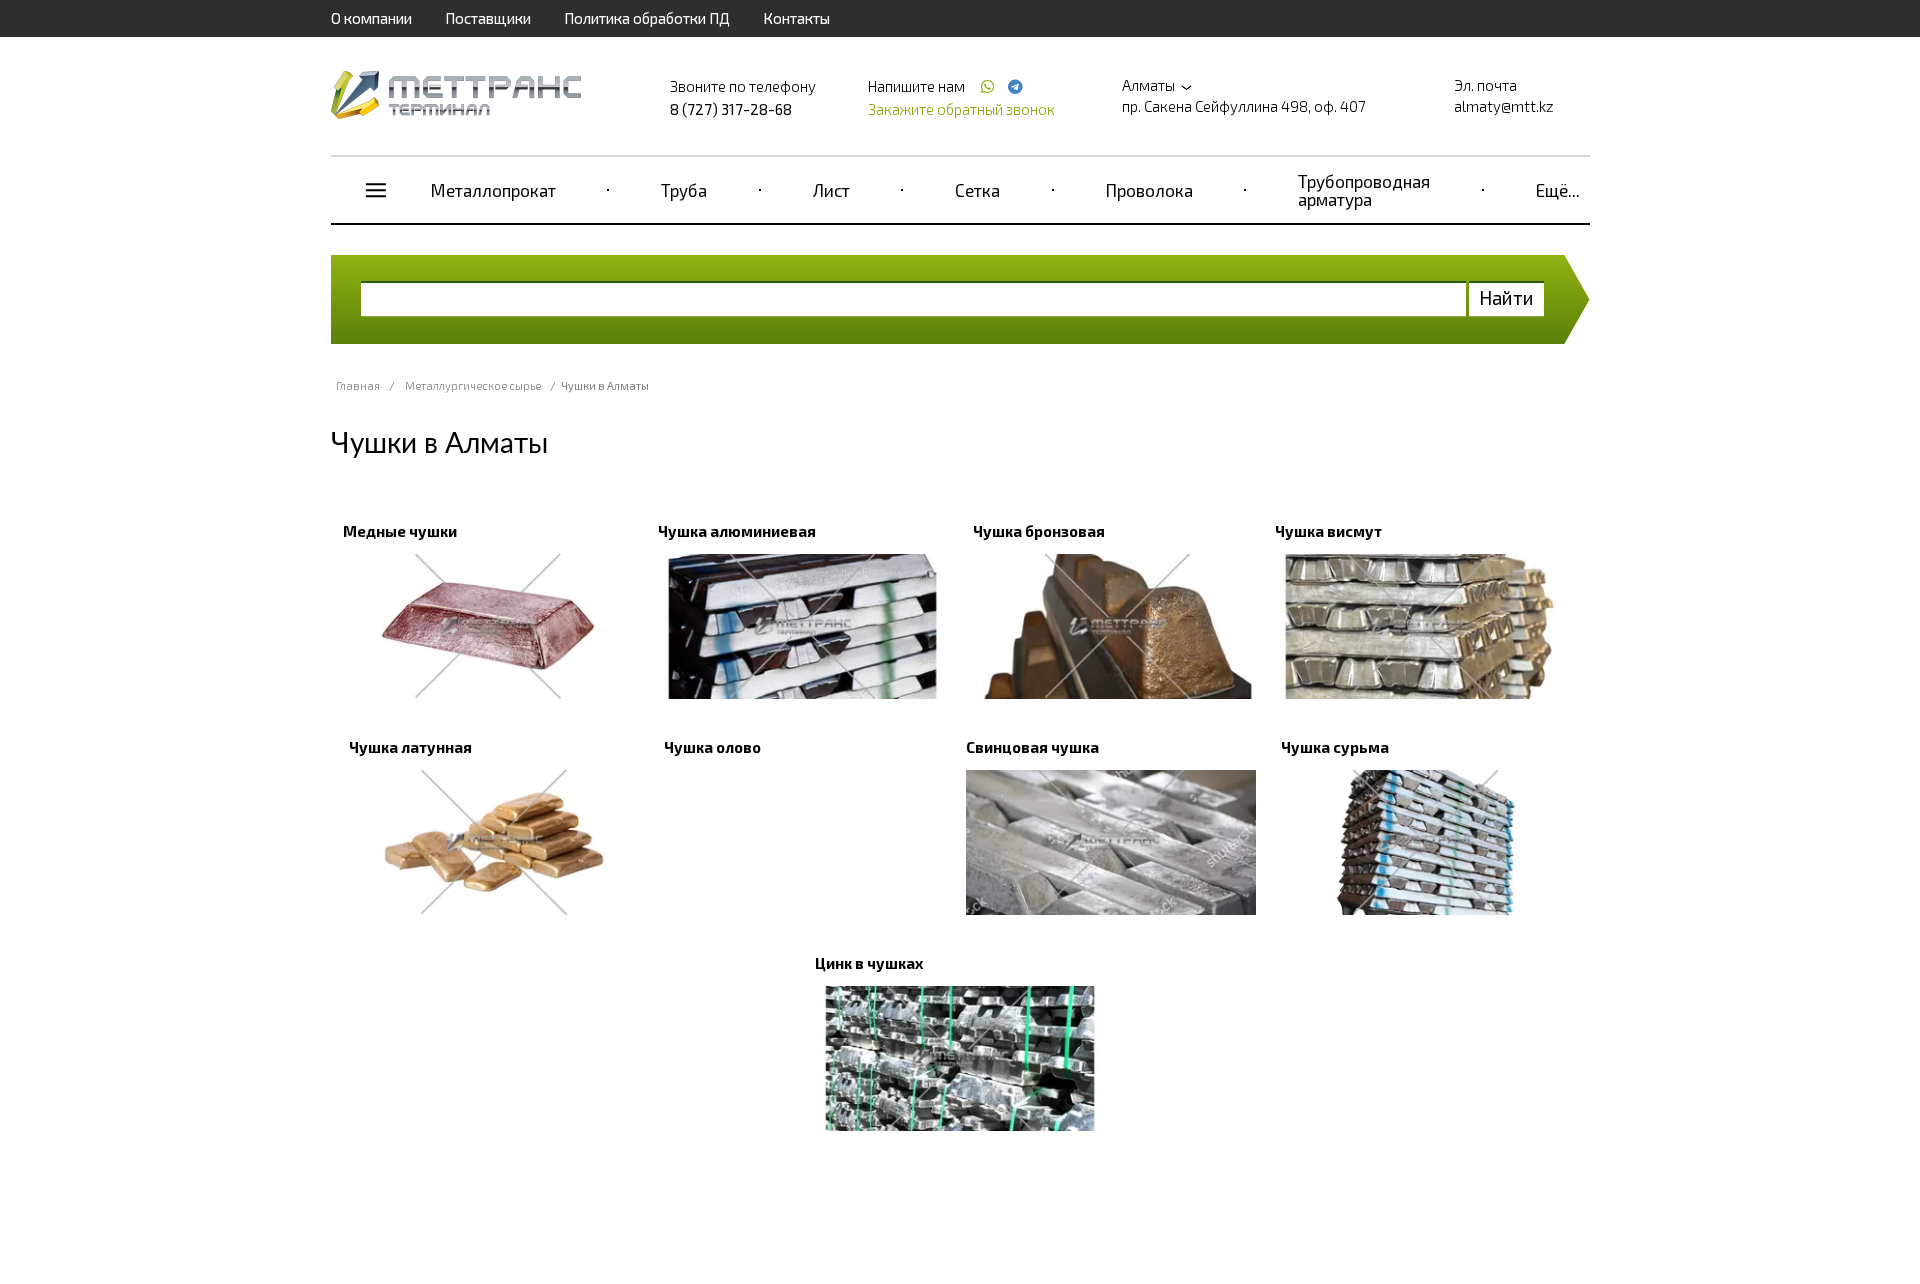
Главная (358, 385)
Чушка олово (712, 747)
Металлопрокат (493, 190)
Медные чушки (400, 531)
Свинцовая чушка (1032, 747)
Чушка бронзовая (1039, 531)
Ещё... (1558, 190)
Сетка (977, 190)
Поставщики (488, 18)
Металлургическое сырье (473, 385)
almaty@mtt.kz (1504, 106)
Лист (831, 190)
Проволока (1149, 190)
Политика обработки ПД (647, 18)
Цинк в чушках (869, 963)
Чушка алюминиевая (737, 531)
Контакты (796, 18)
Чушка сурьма (1335, 747)
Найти (1506, 297)
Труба (684, 190)
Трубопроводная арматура (1364, 190)
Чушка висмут (1328, 531)
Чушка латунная (410, 747)
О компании (371, 18)
